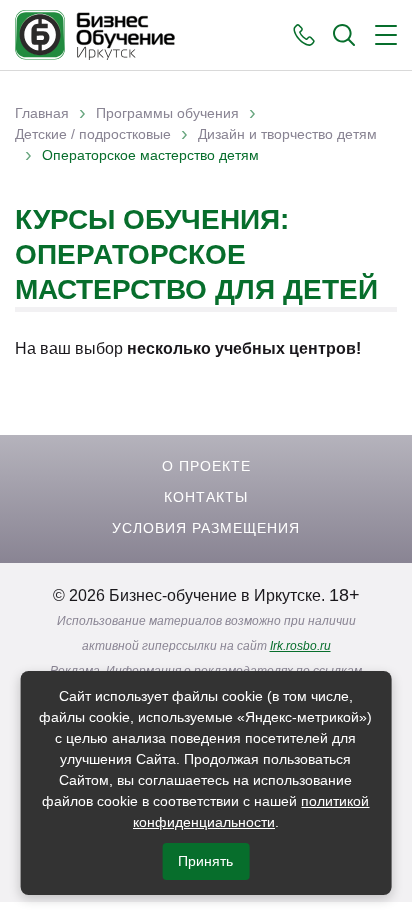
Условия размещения (206, 528)
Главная (42, 113)
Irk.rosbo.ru (300, 646)
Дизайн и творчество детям (287, 134)
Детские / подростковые (93, 134)
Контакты (206, 497)
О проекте (206, 466)
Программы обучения (167, 113)
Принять (205, 861)
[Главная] (95, 35)
